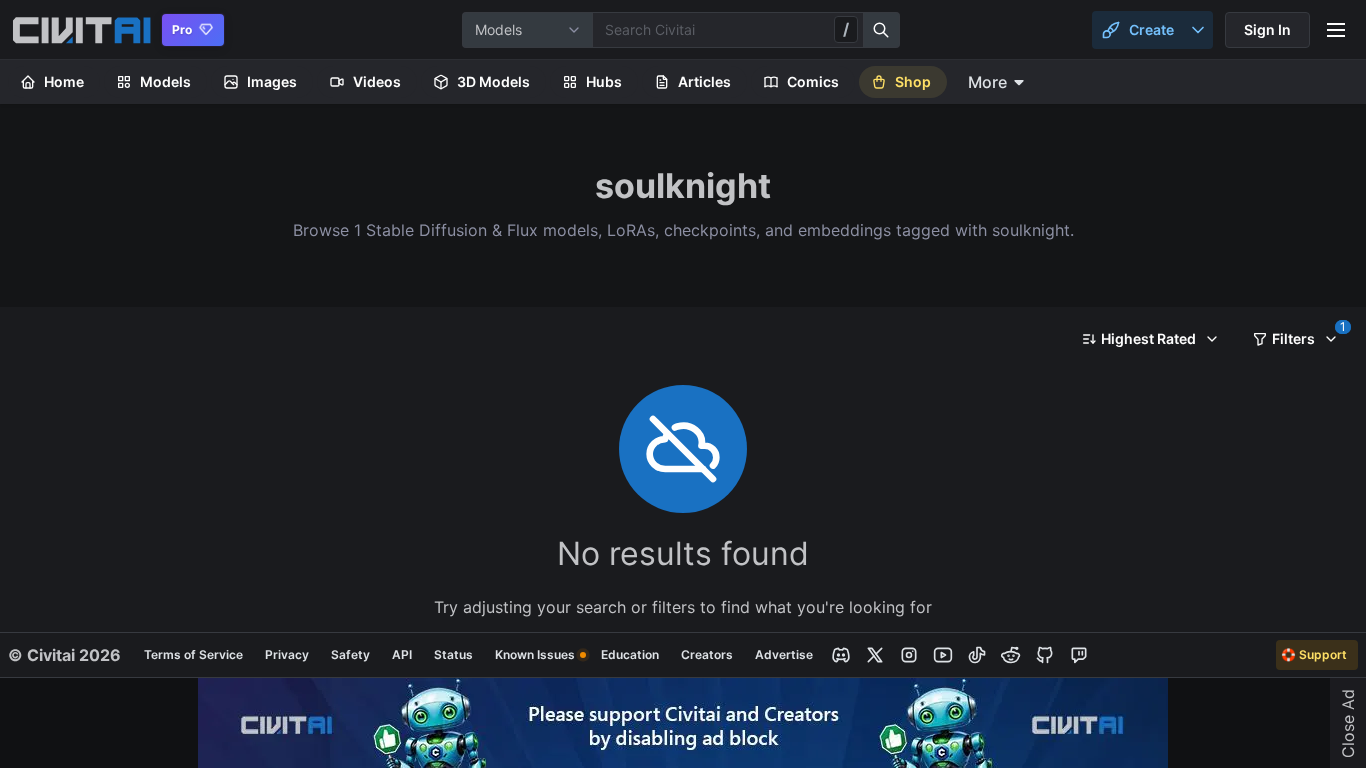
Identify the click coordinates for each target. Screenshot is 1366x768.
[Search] (882, 30)
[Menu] (1336, 30)
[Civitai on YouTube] (943, 655)
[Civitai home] (81, 30)
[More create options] (1198, 30)
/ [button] (846, 29)
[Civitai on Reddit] (1011, 655)
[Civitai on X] (875, 655)
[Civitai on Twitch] (1079, 655)
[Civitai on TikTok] (977, 655)
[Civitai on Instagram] (909, 655)
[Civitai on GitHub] (1045, 655)
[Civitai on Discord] (841, 655)
